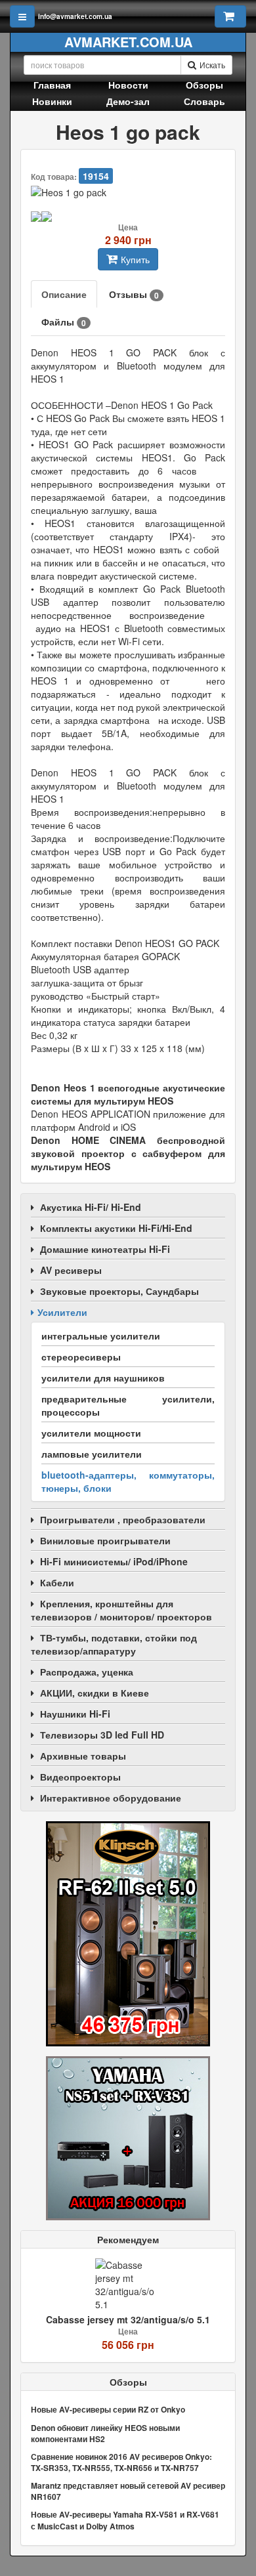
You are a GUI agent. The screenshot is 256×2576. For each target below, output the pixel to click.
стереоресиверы (81, 1357)
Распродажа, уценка (87, 1672)
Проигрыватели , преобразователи (123, 1519)
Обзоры (204, 85)
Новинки (52, 101)
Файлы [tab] (64, 322)
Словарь (204, 101)
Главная (52, 85)
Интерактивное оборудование (111, 1798)
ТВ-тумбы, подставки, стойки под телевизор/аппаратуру (114, 1644)
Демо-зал (128, 101)
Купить (135, 259)
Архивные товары (83, 1756)
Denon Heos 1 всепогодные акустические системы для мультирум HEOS (128, 1094)
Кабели (57, 1582)
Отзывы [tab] (134, 294)
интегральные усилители (101, 1336)
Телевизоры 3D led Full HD (102, 1735)
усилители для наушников (103, 1378)
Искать (212, 65)
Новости (128, 85)
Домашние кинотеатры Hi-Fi (105, 1249)
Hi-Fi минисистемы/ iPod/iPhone (114, 1561)
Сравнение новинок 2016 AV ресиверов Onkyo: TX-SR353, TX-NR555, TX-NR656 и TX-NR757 (121, 2462)
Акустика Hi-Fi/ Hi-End (91, 1207)
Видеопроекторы (80, 1777)
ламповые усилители (92, 1454)
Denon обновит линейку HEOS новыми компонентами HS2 (105, 2433)
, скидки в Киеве (95, 1693)
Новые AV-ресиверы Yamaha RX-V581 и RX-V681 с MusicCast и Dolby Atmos (125, 2520)
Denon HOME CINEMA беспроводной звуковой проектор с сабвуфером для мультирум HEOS (128, 1153)
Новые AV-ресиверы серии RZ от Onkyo (108, 2409)
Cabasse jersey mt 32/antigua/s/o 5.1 (128, 2319)
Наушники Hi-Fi (75, 1714)
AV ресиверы (71, 1270)
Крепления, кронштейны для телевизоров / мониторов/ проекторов (121, 1610)
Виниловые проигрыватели (105, 1540)
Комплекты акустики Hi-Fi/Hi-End (116, 1228)
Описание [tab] (64, 294)
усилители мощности (91, 1433)
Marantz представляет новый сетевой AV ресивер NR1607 (128, 2491)
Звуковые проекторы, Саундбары (119, 1291)
